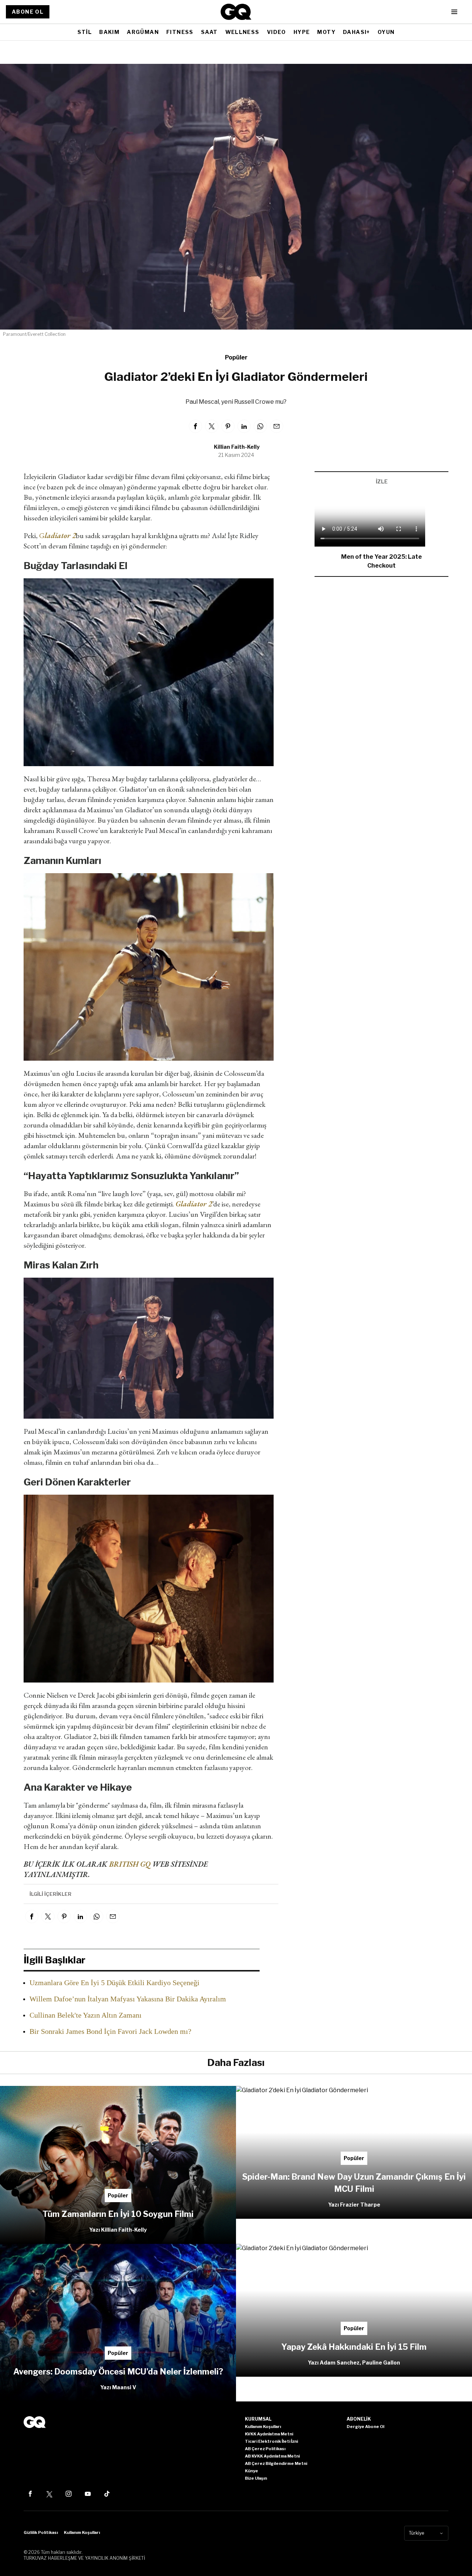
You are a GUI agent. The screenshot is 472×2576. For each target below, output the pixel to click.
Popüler (236, 357)
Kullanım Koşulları (82, 2532)
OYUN (386, 32)
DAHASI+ (357, 32)
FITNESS (180, 32)
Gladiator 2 (194, 1204)
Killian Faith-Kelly (237, 447)
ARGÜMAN (143, 32)
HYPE (302, 32)
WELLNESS (242, 32)
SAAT (209, 32)
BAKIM (109, 32)
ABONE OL (28, 12)
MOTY (326, 32)
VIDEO (277, 32)
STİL (85, 32)
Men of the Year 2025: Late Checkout (381, 561)
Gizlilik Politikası (41, 2532)
